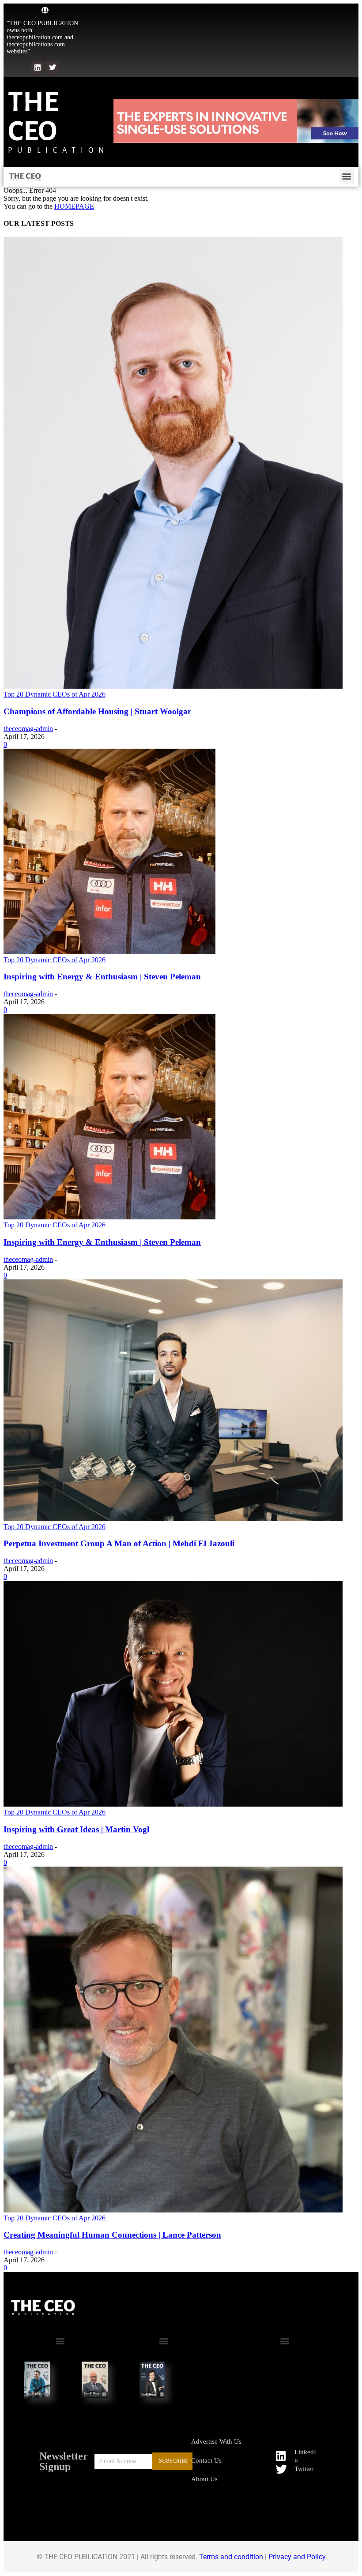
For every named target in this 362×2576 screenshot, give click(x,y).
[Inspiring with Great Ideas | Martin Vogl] (173, 1804)
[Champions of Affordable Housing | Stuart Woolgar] (173, 686)
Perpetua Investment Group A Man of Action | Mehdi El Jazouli (119, 1543)
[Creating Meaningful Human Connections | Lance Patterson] (173, 2210)
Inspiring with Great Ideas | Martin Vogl (76, 1829)
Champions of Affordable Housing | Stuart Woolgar (97, 711)
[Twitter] (52, 68)
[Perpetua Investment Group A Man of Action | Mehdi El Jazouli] (173, 1519)
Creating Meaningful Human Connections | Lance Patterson (112, 2235)
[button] (347, 176)
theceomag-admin (28, 729)
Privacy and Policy (297, 2557)
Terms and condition (231, 2557)
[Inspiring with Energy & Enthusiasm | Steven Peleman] (109, 952)
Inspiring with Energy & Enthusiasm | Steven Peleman (102, 977)
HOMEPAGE (74, 206)
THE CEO (33, 116)
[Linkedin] (38, 68)
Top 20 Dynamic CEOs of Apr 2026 (55, 694)
